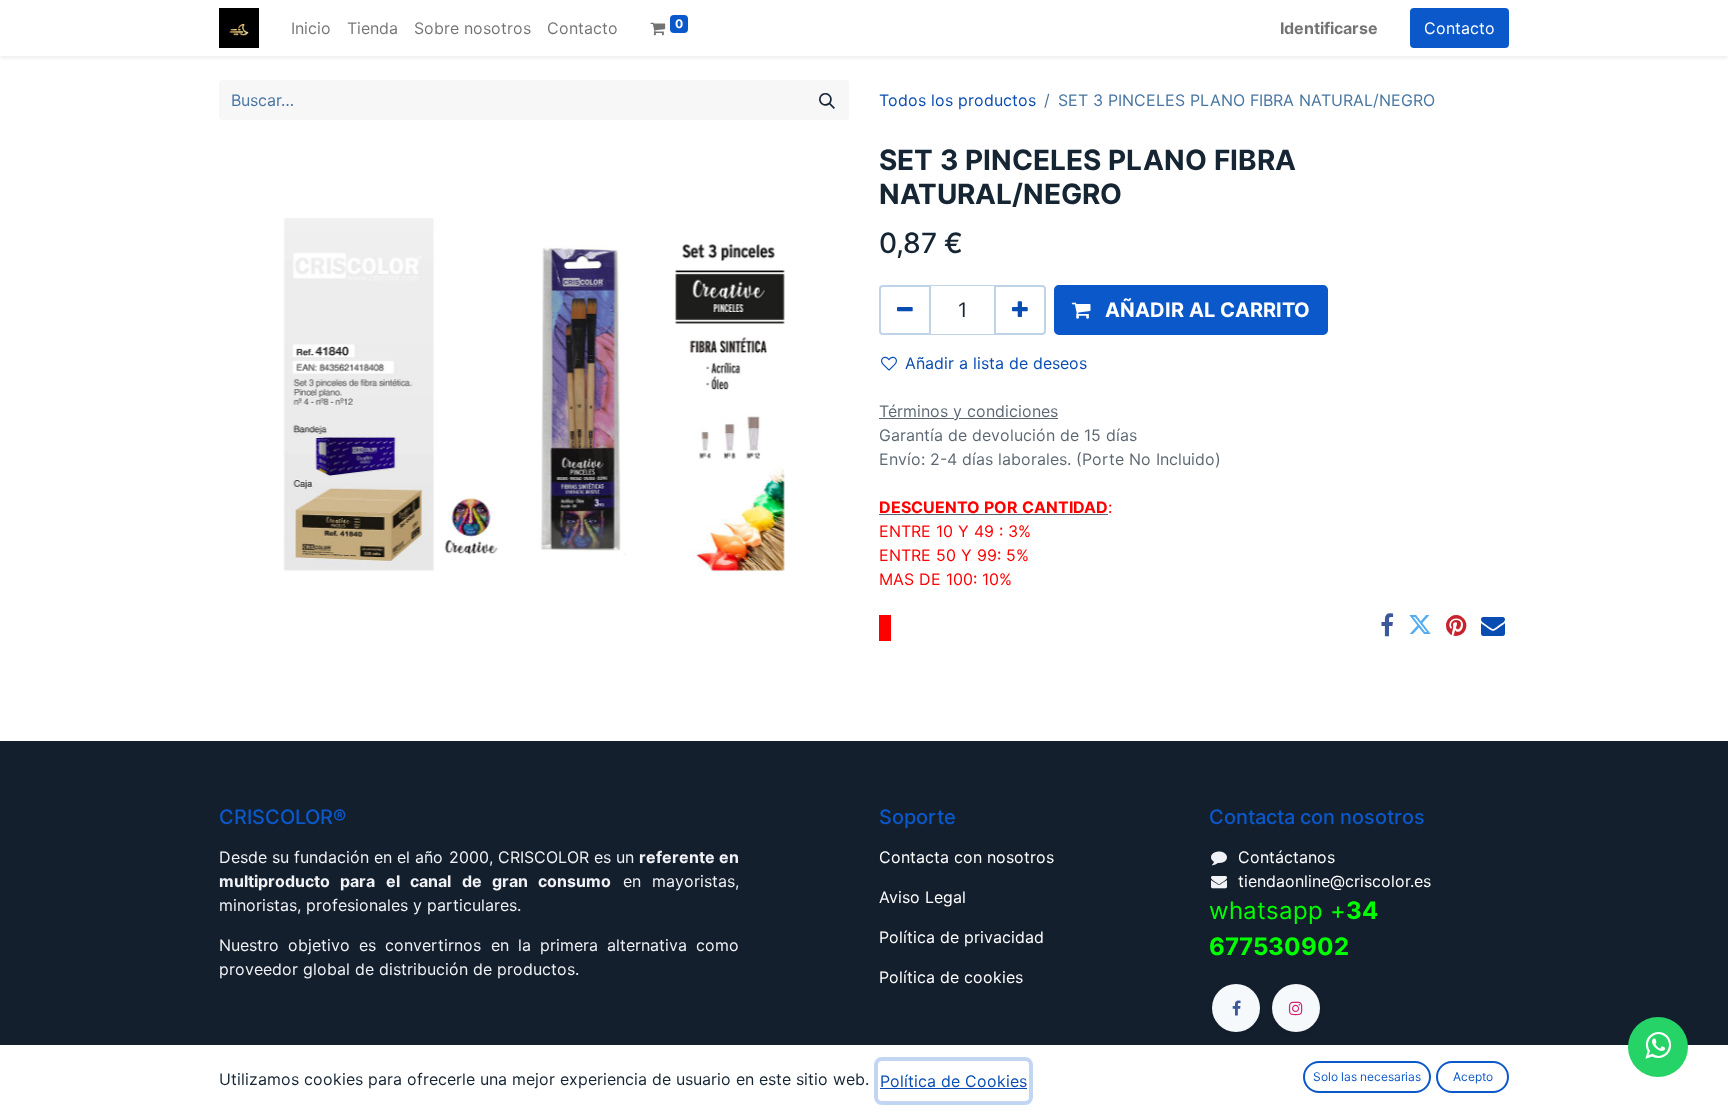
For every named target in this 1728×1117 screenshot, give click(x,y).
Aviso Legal (922, 897)
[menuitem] (311, 28)
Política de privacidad (961, 937)
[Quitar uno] (905, 310)
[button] (1191, 310)
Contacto (1459, 28)
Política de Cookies (953, 1081)
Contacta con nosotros (966, 857)
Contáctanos (1286, 857)
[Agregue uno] (1020, 310)
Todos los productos (957, 100)
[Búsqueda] (827, 100)
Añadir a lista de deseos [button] (996, 363)
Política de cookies (951, 977)
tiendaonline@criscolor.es (1334, 881)
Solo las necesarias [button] (1367, 1076)
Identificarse (1329, 28)
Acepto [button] (1473, 1076)
